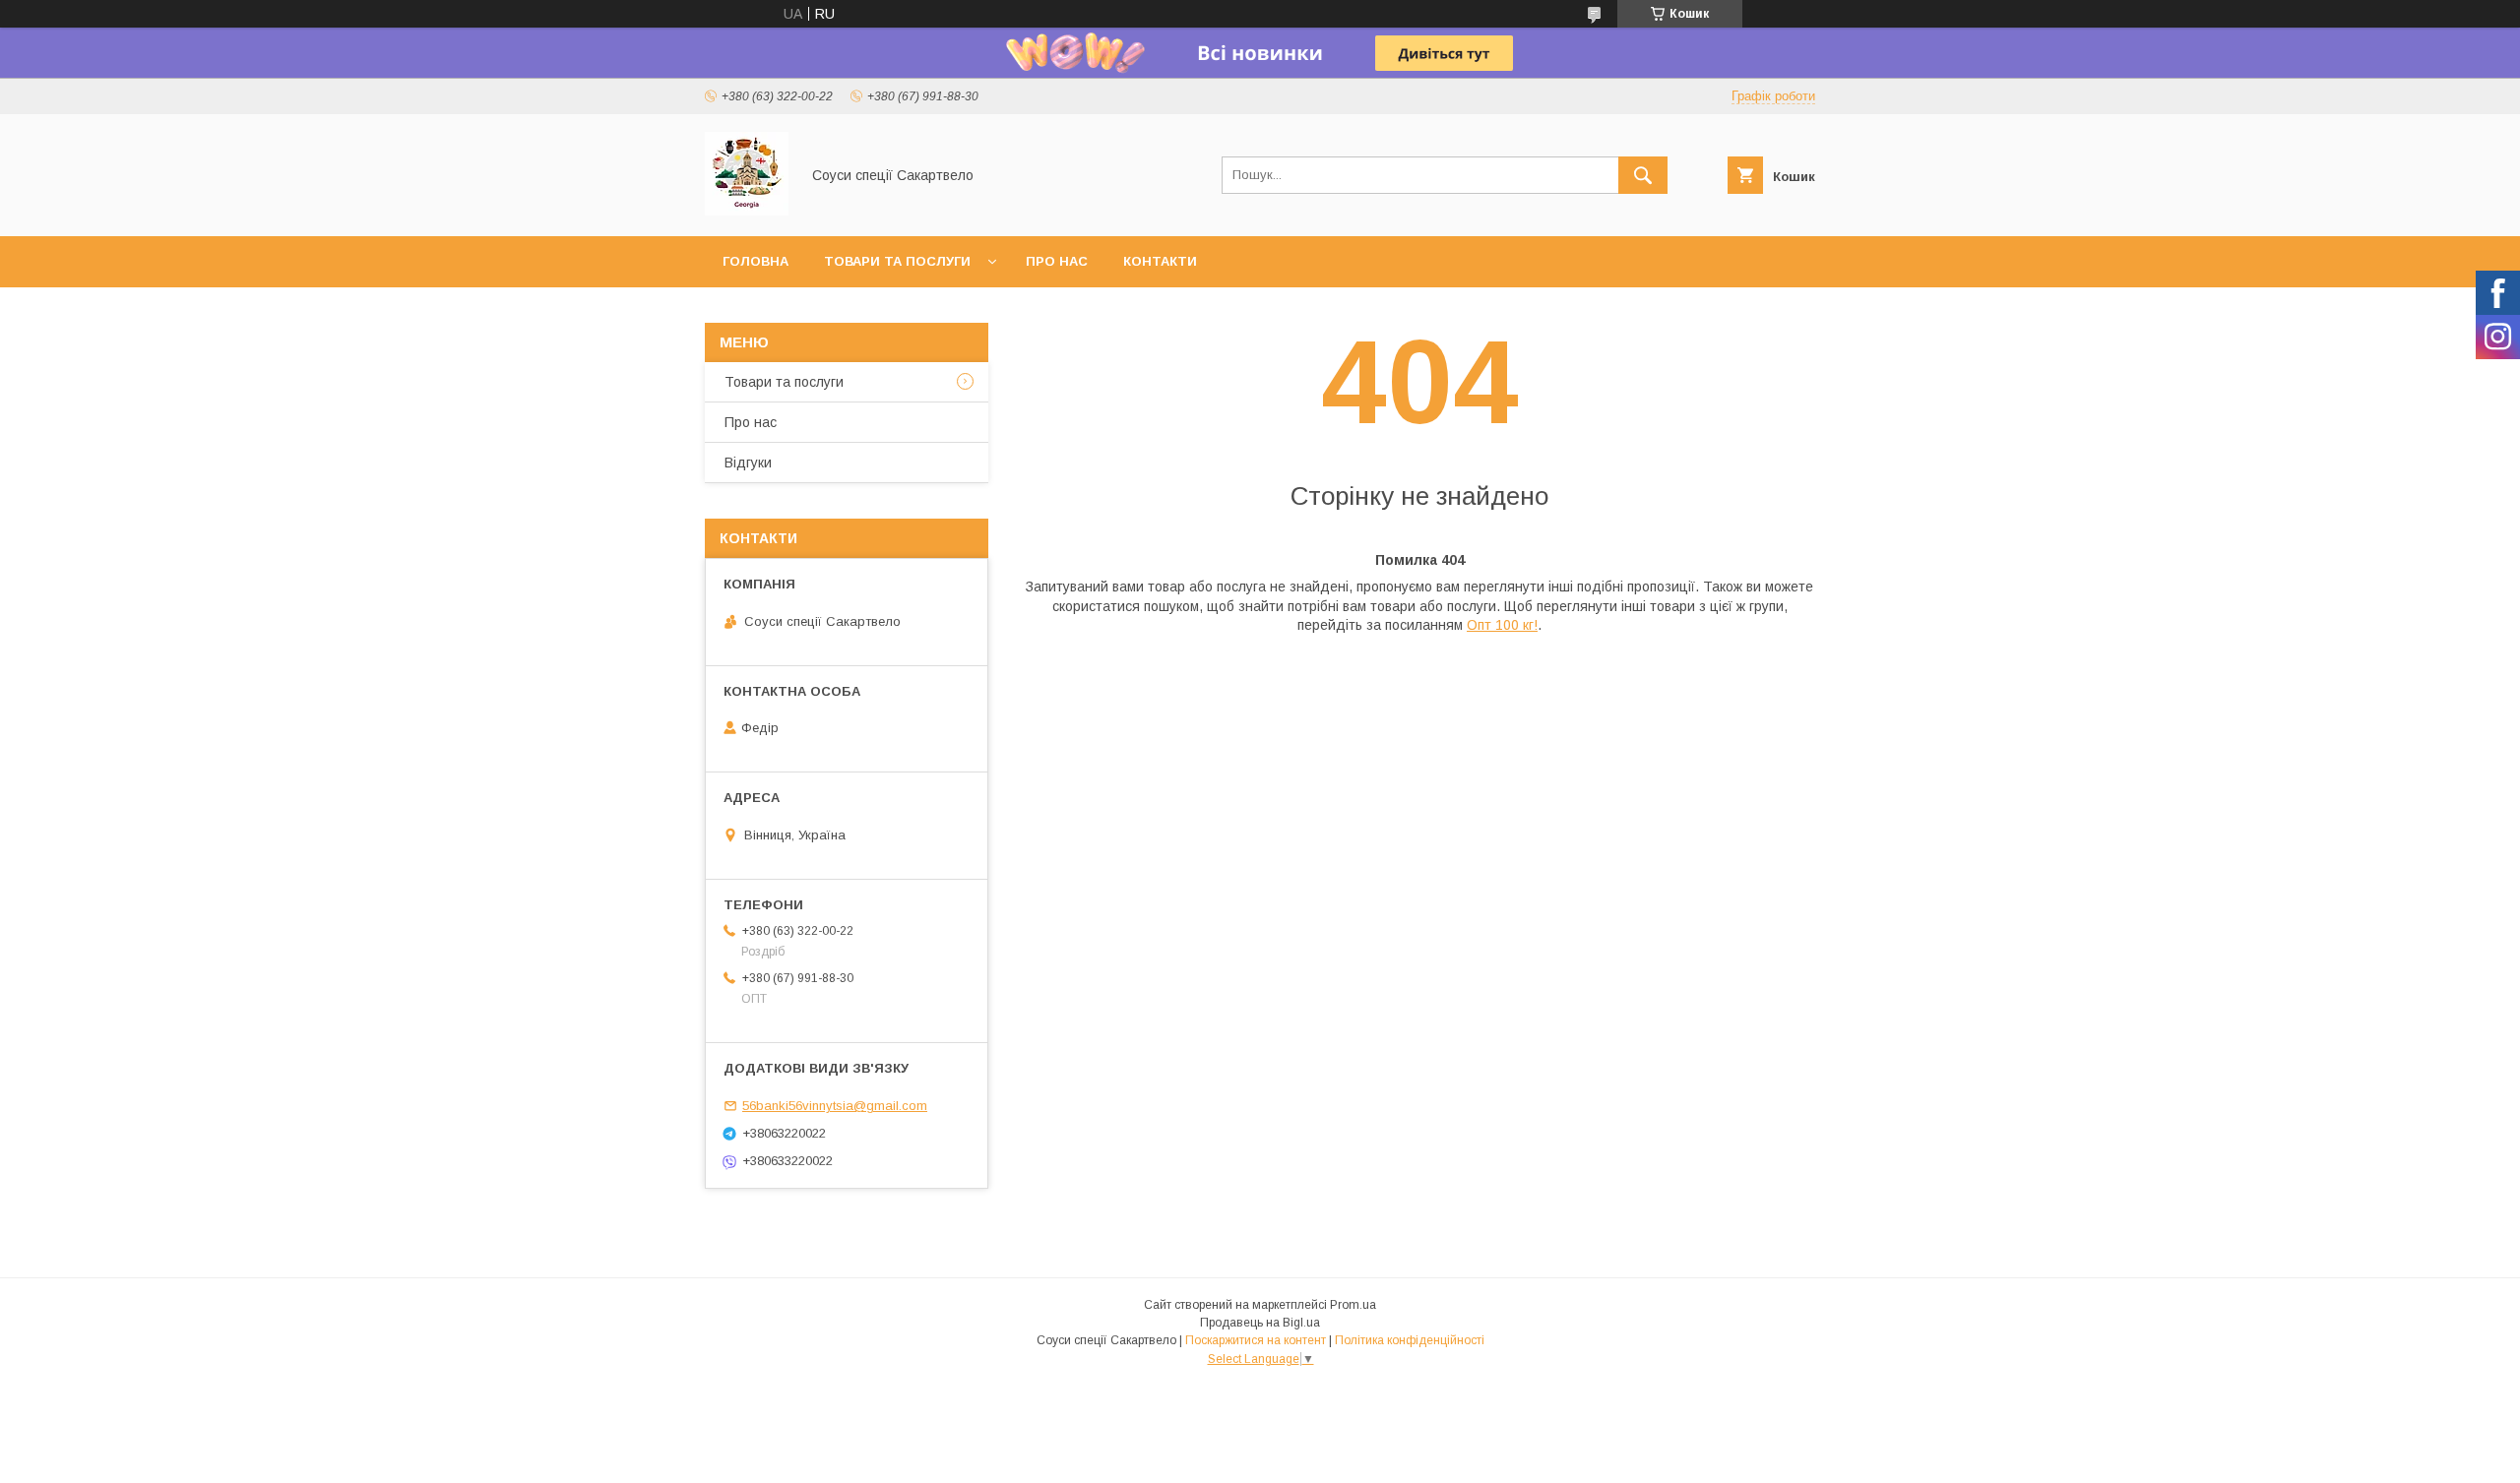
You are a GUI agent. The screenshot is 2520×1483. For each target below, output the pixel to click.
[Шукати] (1643, 175)
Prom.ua (1353, 1305)
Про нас (1057, 261)
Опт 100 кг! (1502, 625)
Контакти (1160, 261)
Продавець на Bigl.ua (1260, 1323)
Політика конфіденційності (1410, 1340)
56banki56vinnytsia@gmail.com (835, 1106)
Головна (756, 261)
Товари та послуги (897, 261)
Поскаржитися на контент (1256, 1340)
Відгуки (748, 463)
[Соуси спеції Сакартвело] (747, 211)
